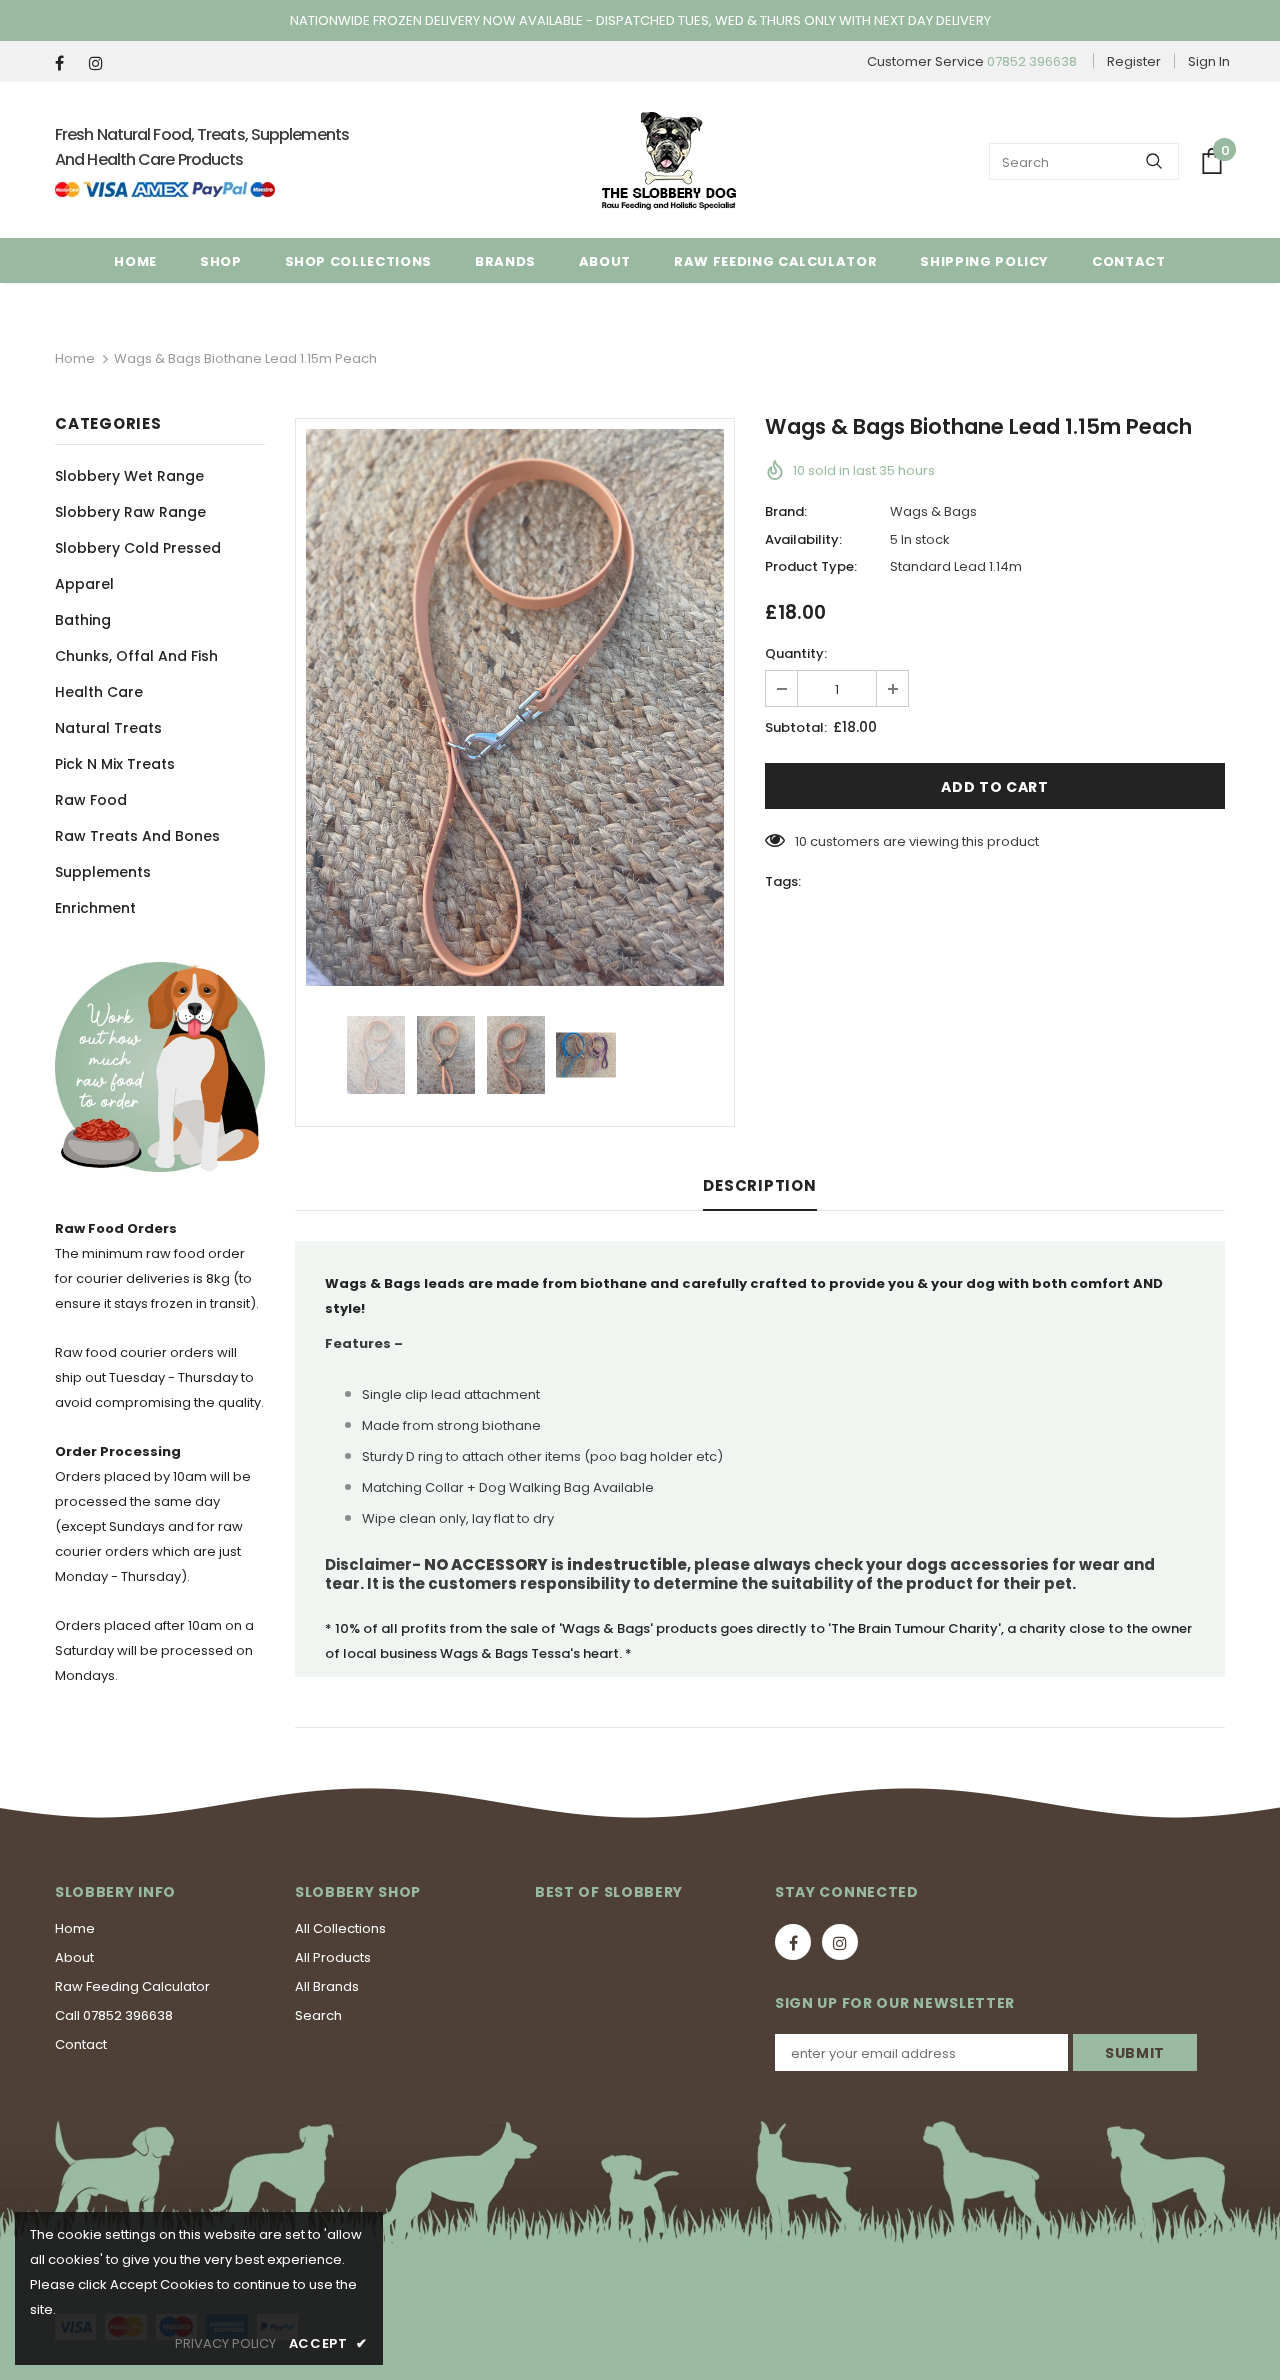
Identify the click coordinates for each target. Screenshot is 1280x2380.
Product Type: (811, 566)
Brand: (786, 511)
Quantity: (796, 653)
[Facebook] (67, 63)
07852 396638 (1032, 61)
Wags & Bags (933, 511)
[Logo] (669, 161)
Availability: (803, 539)
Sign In (1209, 61)
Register (1134, 61)
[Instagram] (101, 63)
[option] (515, 707)
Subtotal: (796, 727)
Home (75, 358)
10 (801, 841)
